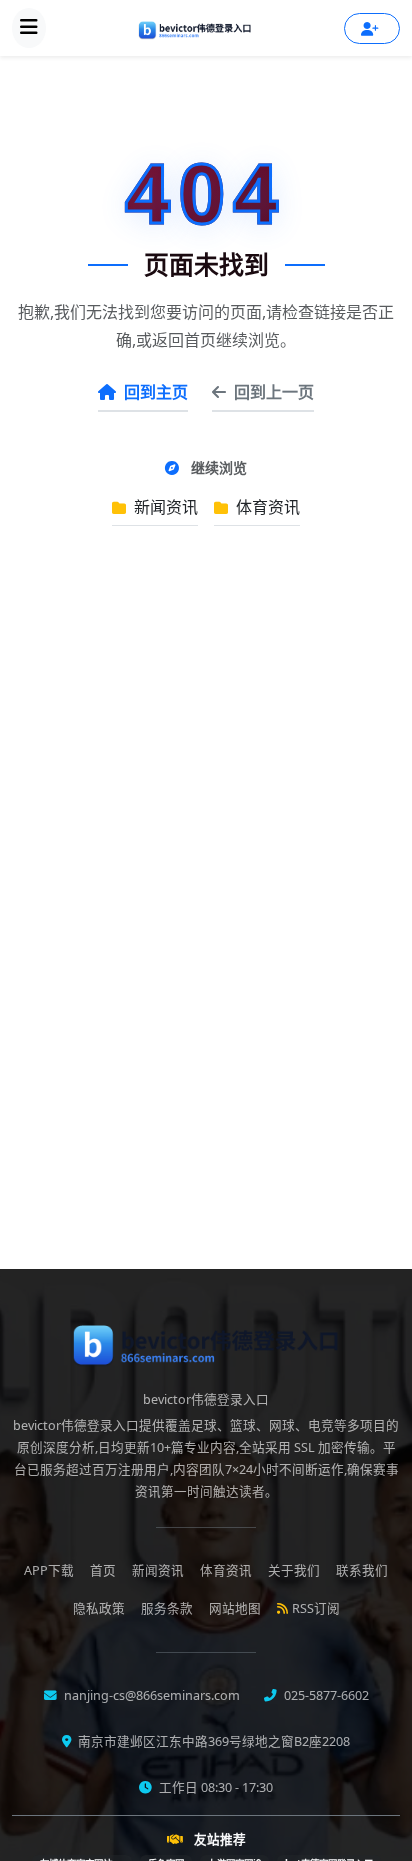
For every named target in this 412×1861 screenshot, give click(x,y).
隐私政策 (99, 1608)
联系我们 (362, 1570)
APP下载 (49, 1570)
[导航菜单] (29, 28)
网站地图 (235, 1608)
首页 (103, 1570)
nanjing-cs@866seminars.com (150, 1695)
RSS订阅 (316, 1608)
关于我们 (294, 1570)
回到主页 (156, 392)
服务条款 (167, 1608)
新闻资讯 (164, 507)
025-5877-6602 (325, 1695)
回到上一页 (274, 392)
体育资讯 (266, 507)
